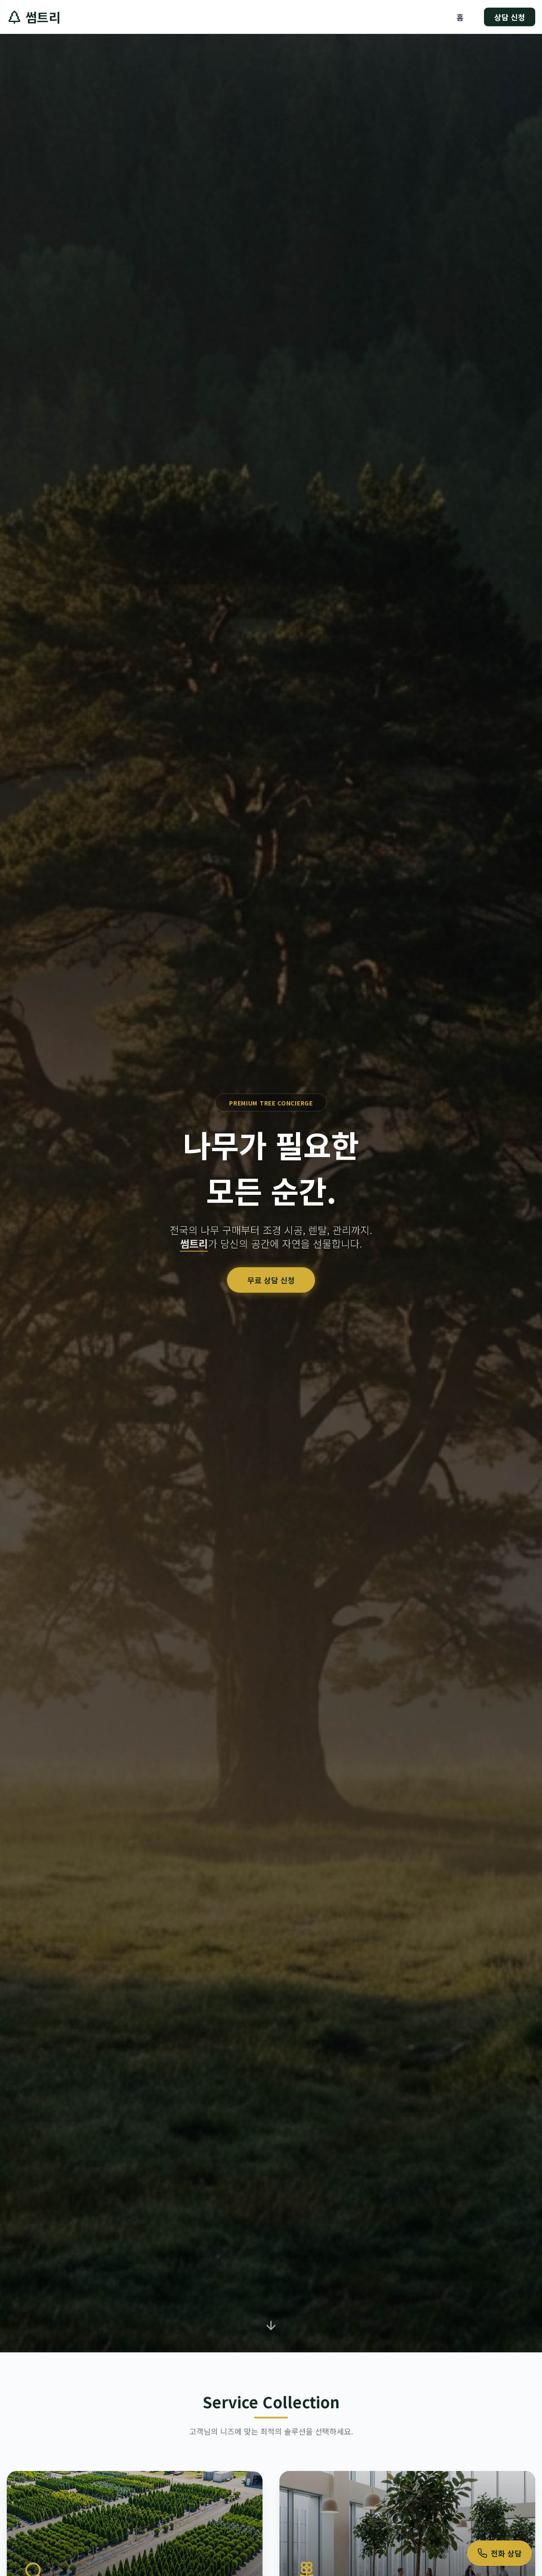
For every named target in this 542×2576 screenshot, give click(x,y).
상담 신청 (510, 17)
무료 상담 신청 (271, 1280)
